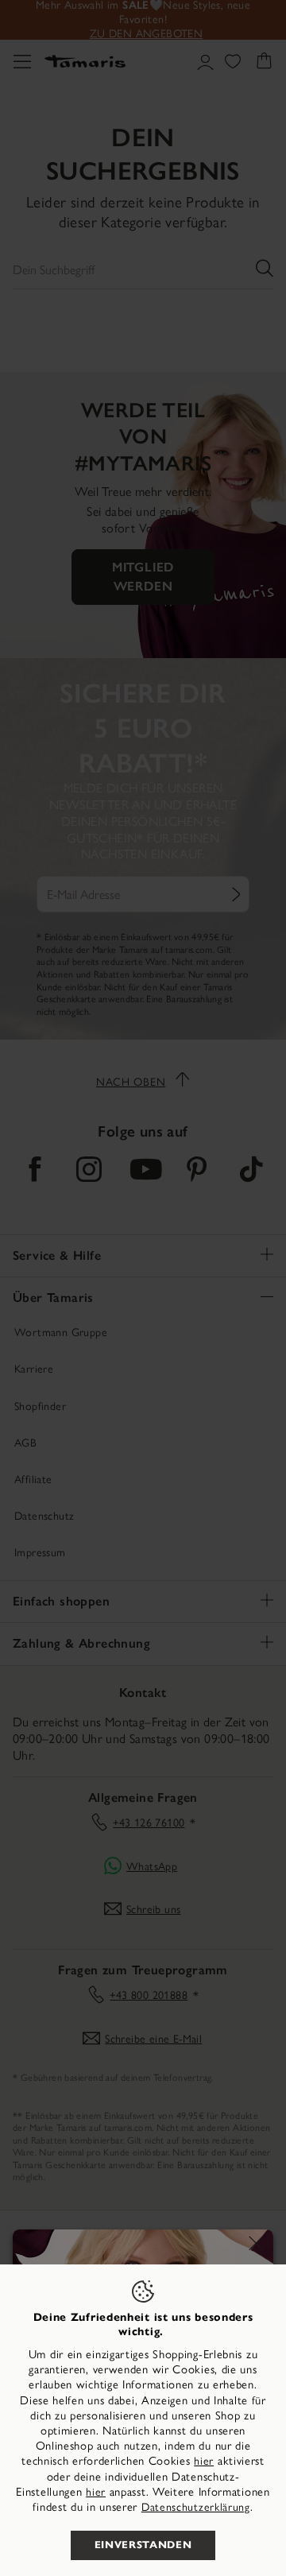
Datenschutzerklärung (196, 2507)
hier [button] (96, 2492)
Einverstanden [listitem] (143, 2545)
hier (204, 2461)
